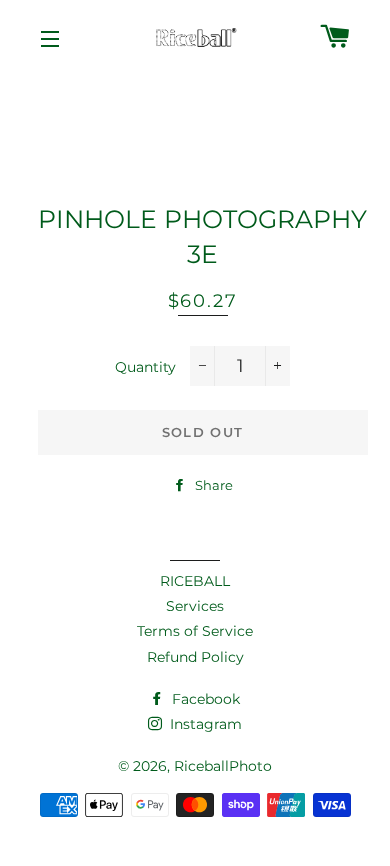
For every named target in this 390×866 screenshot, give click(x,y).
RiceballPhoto (223, 766)
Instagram (204, 724)
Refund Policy (195, 657)
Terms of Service (195, 631)
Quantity (145, 367)
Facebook (204, 699)
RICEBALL (195, 581)
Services (195, 606)
